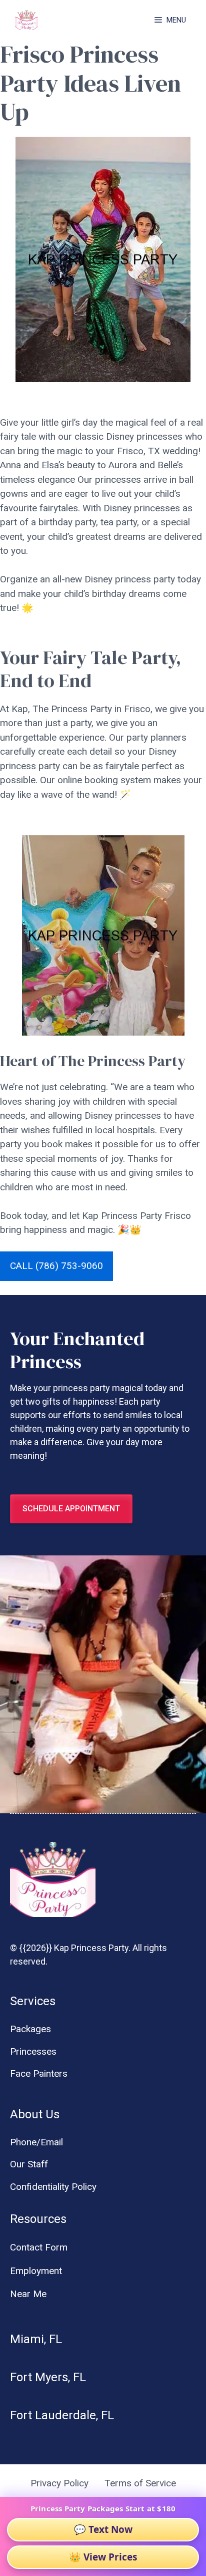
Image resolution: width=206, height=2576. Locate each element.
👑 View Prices (103, 2557)
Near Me (28, 2294)
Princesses (33, 2051)
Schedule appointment (71, 1509)
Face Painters (39, 2073)
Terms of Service (140, 2483)
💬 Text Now (103, 2529)
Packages (30, 2029)
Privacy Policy (59, 2483)
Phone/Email (36, 2142)
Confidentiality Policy (53, 2187)
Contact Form (39, 2247)
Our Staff (29, 2164)
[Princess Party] (26, 20)
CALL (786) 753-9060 (56, 1266)
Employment (36, 2271)
